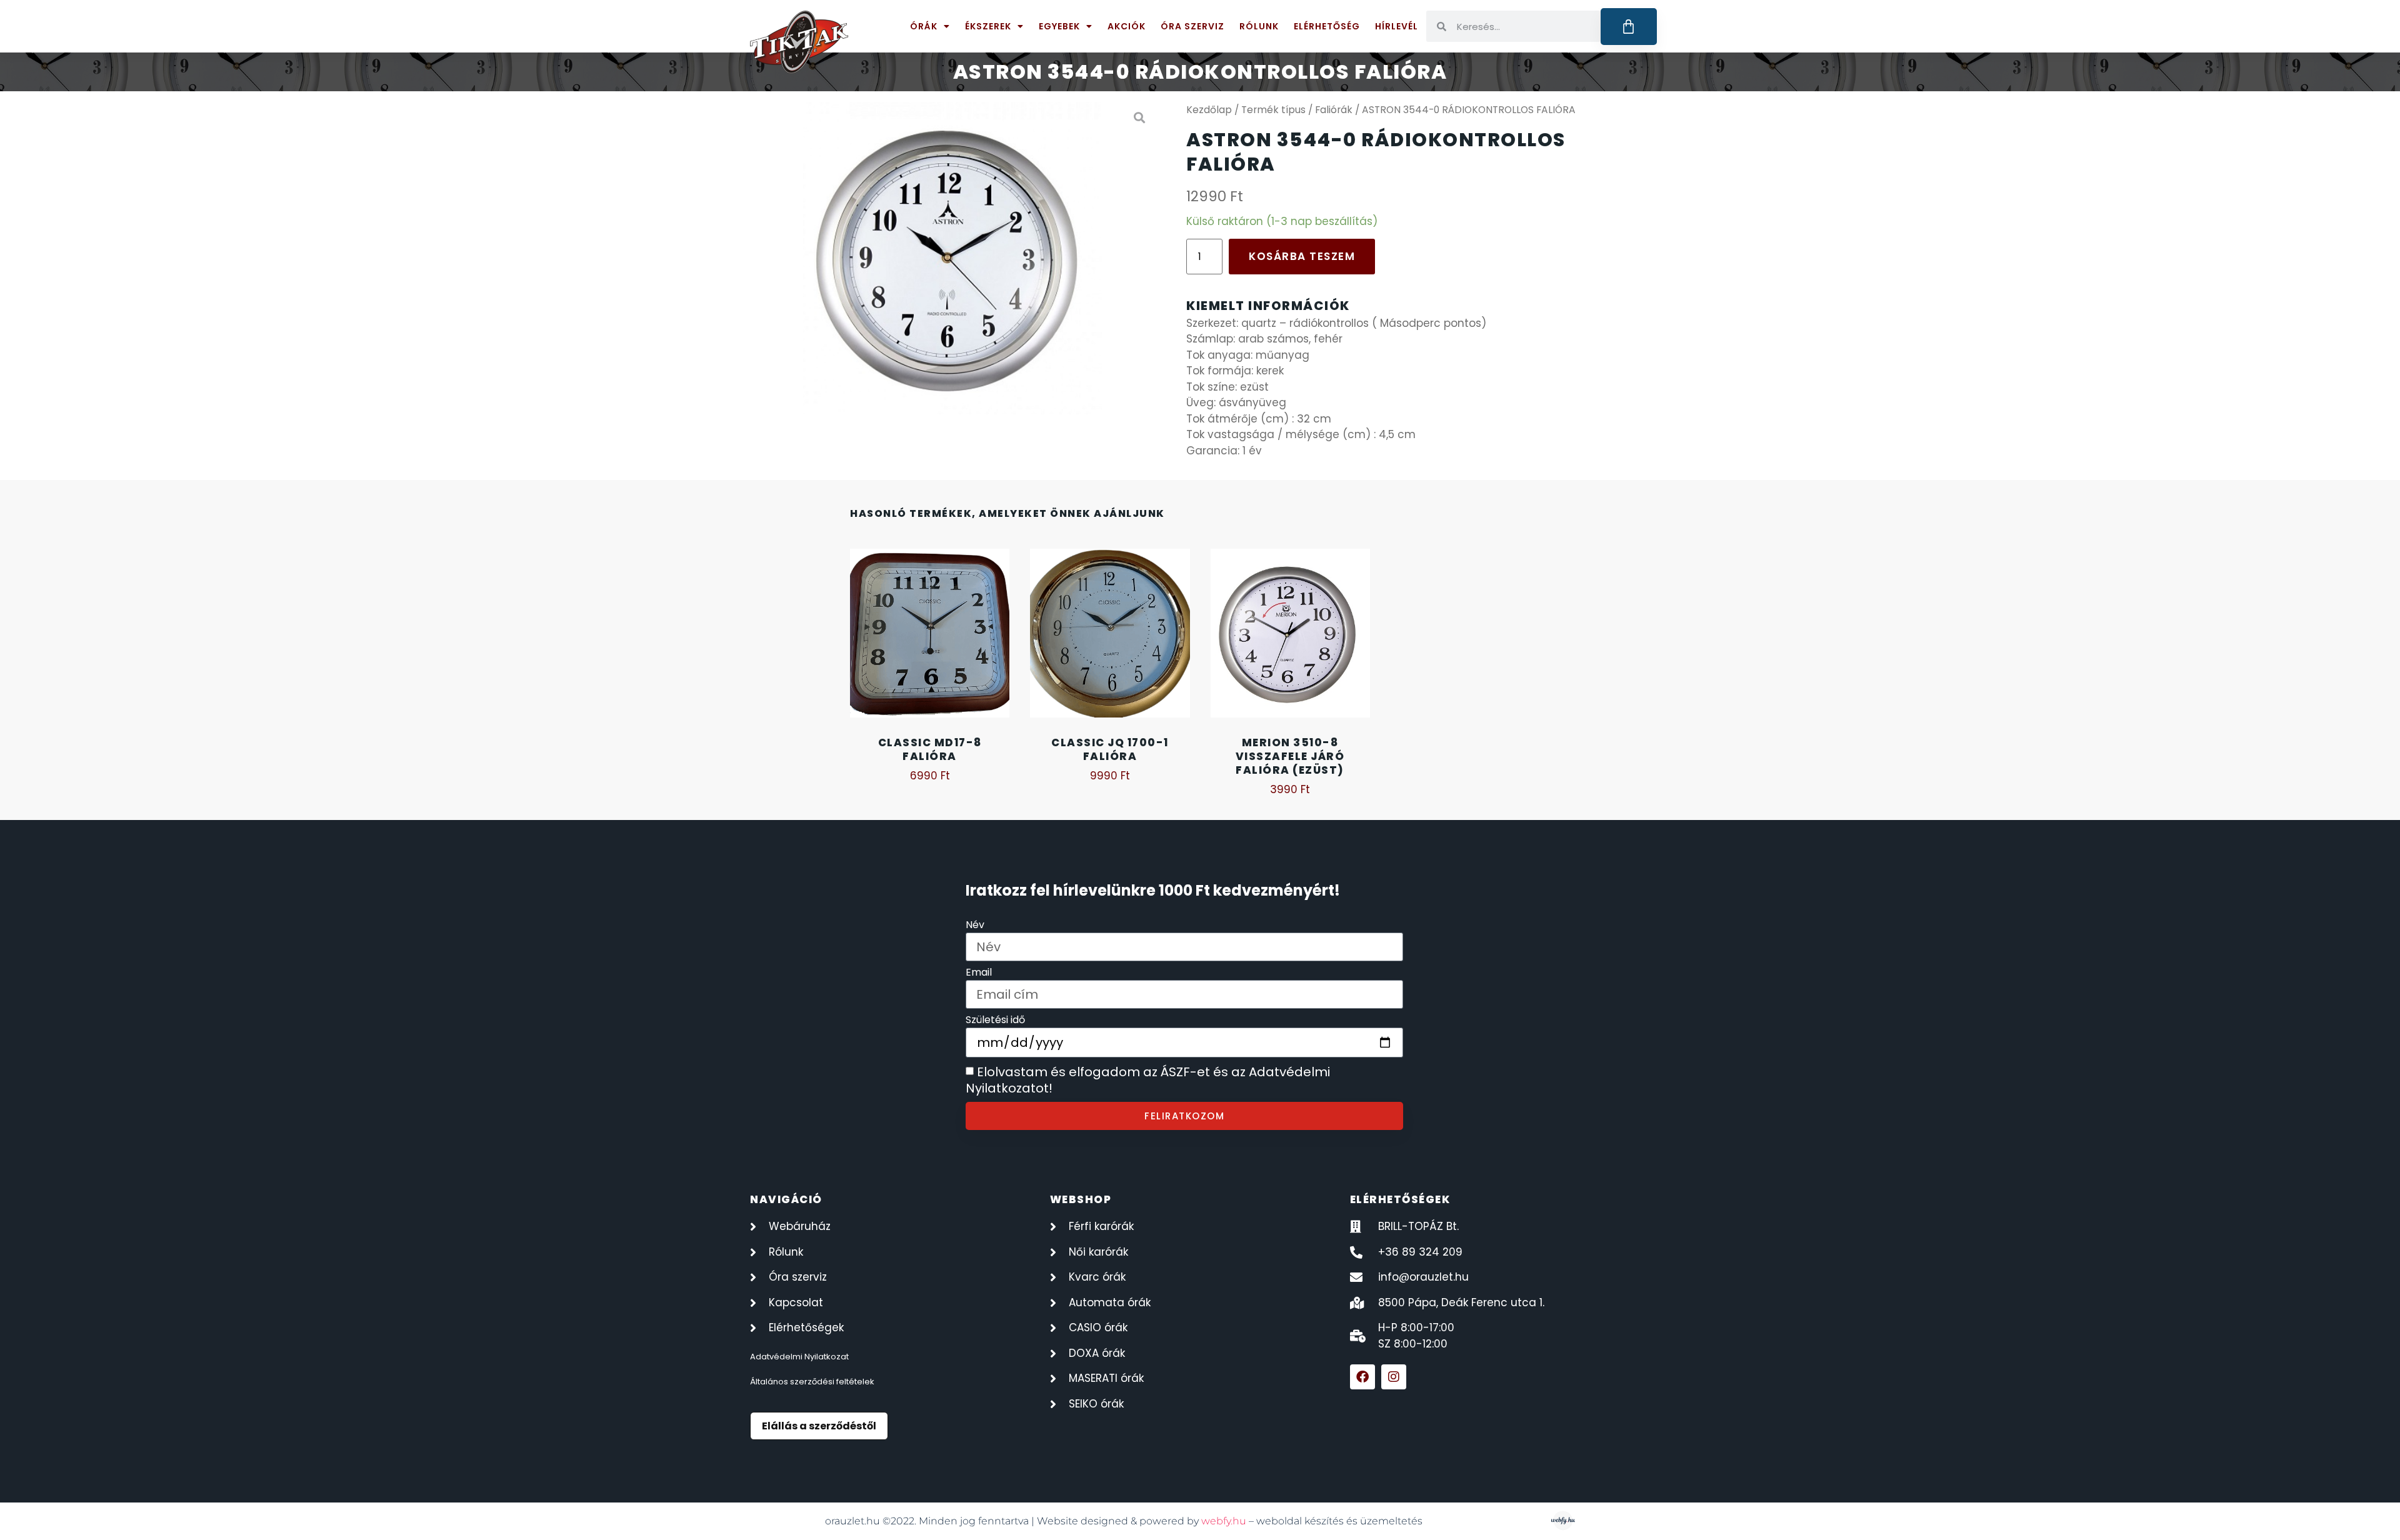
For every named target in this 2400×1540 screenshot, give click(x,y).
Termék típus (1273, 110)
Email (979, 973)
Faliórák (1334, 110)
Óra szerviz (1192, 26)
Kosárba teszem (1302, 256)
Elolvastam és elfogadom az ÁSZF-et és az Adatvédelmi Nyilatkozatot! (1148, 1081)
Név (975, 926)
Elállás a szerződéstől (819, 1426)
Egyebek (1059, 26)
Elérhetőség (1327, 26)
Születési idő (995, 1021)
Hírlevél (1397, 26)
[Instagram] (1394, 1377)
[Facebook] (1362, 1377)
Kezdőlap (1209, 110)
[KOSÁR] (1629, 27)
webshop (1081, 1199)
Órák (924, 26)
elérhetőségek (1400, 1199)
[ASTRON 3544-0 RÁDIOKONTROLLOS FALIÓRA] (952, 258)
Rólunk (1259, 26)
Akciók (1127, 26)
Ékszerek (988, 26)
